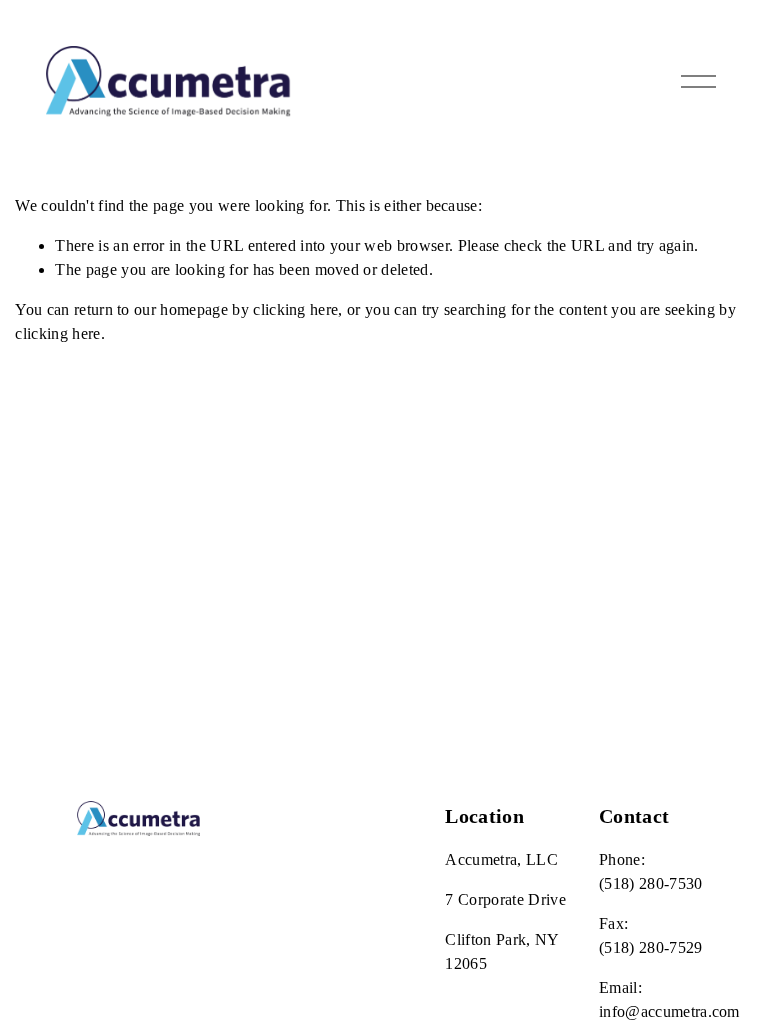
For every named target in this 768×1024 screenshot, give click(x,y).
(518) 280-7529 (650, 947)
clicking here (295, 309)
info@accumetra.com (669, 1011)
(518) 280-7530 (650, 883)
